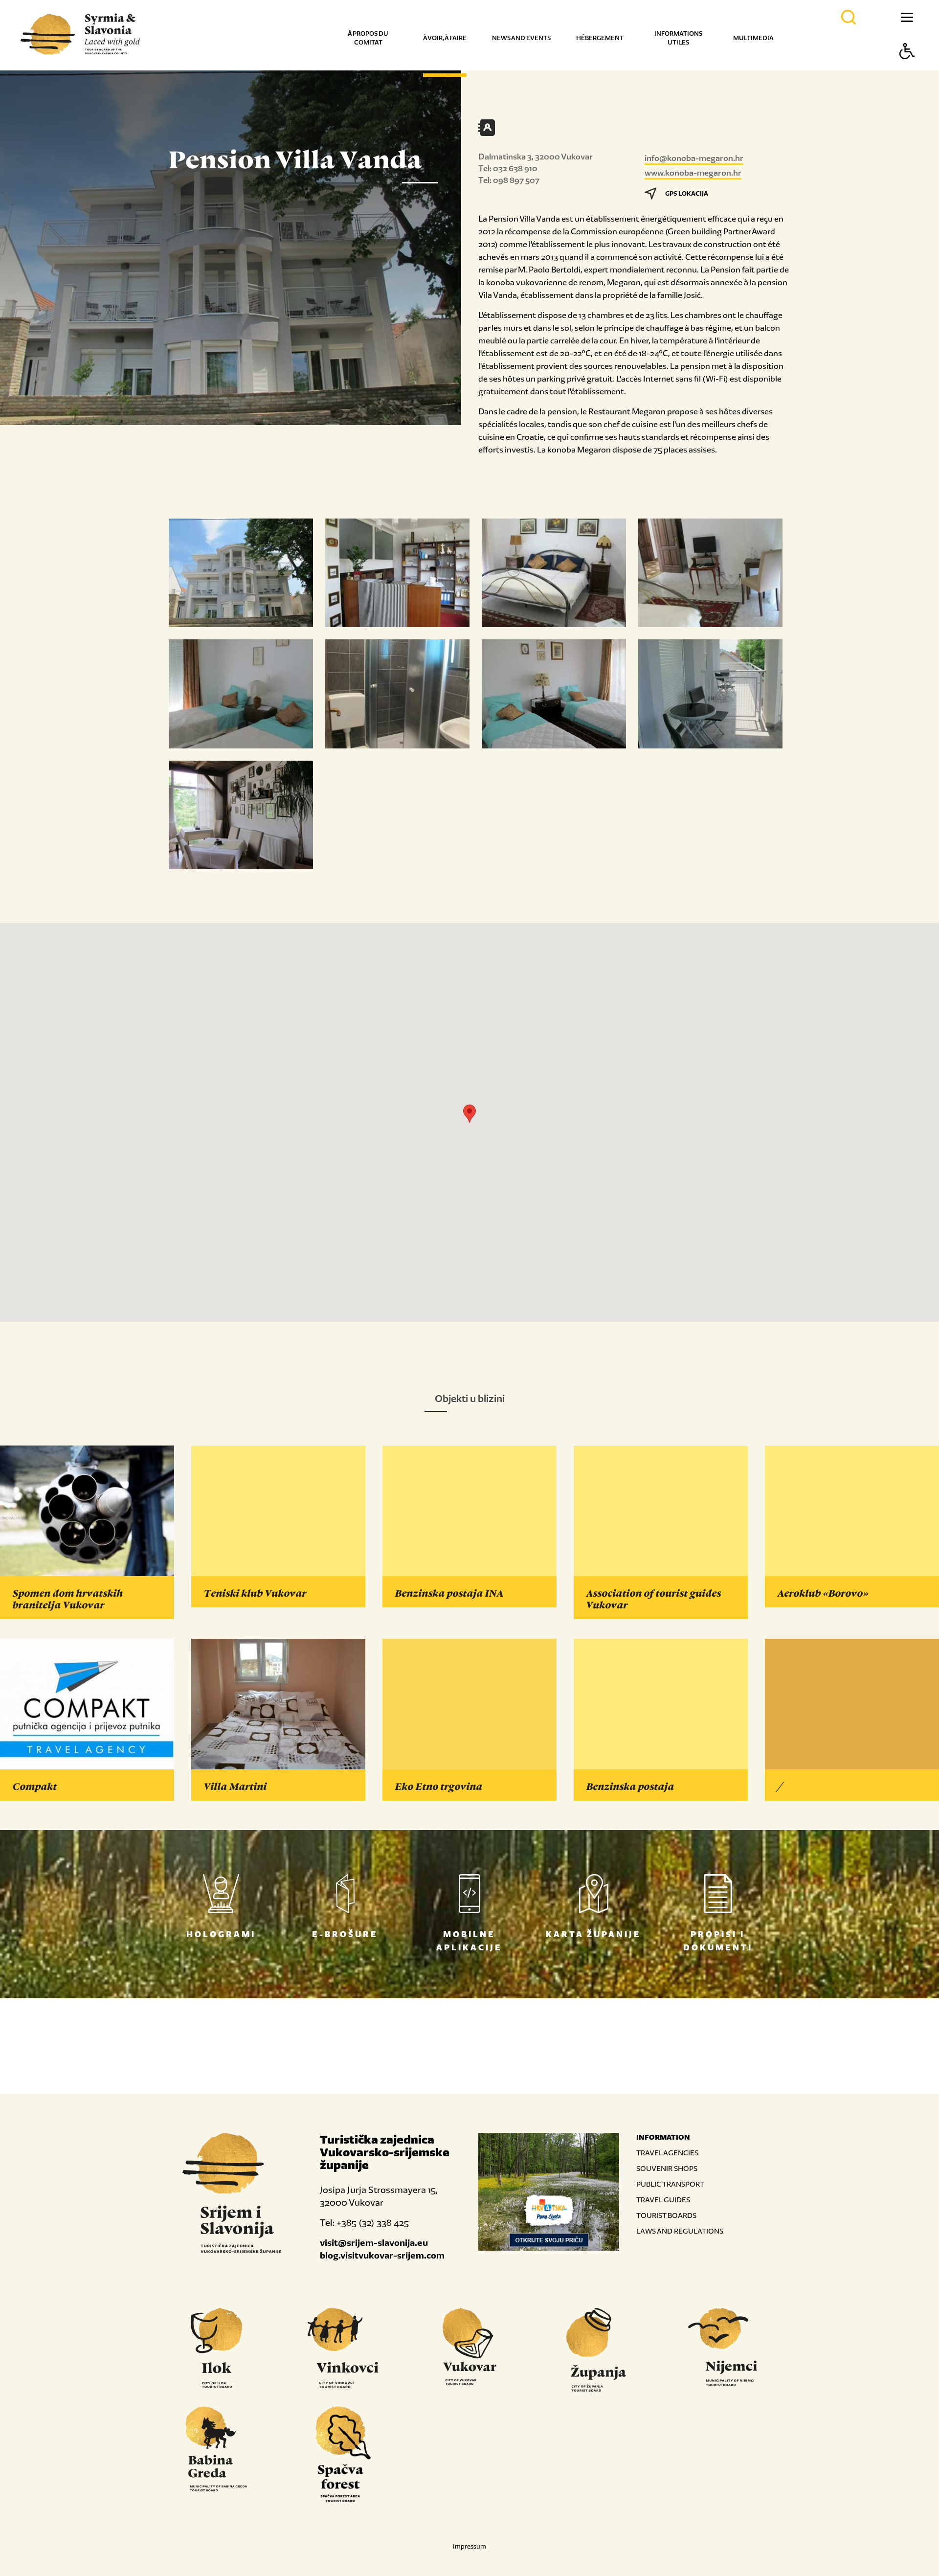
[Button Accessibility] (907, 68)
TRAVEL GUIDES (663, 2200)
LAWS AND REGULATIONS (680, 2231)
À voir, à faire (445, 38)
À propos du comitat (368, 38)
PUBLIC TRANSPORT (670, 2184)
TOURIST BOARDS (666, 2215)
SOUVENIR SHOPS (667, 2168)
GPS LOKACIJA (687, 193)
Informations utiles (678, 38)
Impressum (469, 2546)
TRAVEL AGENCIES (667, 2153)
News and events (521, 38)
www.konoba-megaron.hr (693, 173)
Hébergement (600, 38)
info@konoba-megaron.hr (694, 158)
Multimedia (753, 38)
